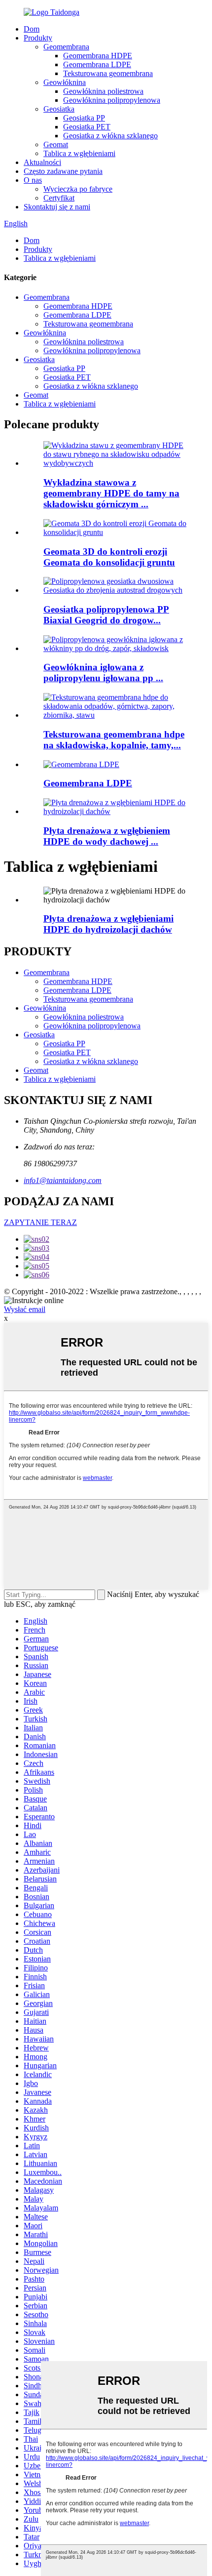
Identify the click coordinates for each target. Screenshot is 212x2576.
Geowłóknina (65, 82)
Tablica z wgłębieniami (79, 153)
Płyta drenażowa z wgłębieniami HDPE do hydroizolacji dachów (108, 924)
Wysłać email (25, 1309)
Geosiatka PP (84, 118)
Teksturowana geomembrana (108, 73)
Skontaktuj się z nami (57, 207)
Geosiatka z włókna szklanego (110, 136)
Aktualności (42, 162)
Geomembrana (66, 47)
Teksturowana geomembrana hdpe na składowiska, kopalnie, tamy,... (114, 740)
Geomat (56, 144)
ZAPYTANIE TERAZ (40, 1222)
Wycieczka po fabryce (78, 189)
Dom (32, 29)
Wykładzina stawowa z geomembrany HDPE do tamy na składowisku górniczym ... (111, 493)
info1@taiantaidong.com (63, 1180)
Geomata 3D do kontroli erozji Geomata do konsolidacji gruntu (109, 557)
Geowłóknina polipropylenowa (112, 100)
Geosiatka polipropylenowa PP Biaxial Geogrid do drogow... (106, 615)
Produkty (38, 38)
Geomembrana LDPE (97, 64)
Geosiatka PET (87, 127)
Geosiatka (59, 109)
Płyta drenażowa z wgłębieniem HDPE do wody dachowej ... (107, 836)
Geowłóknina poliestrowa (103, 91)
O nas (33, 180)
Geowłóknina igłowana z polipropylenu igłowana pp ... (103, 673)
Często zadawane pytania (63, 171)
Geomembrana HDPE (98, 56)
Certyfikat (59, 198)
